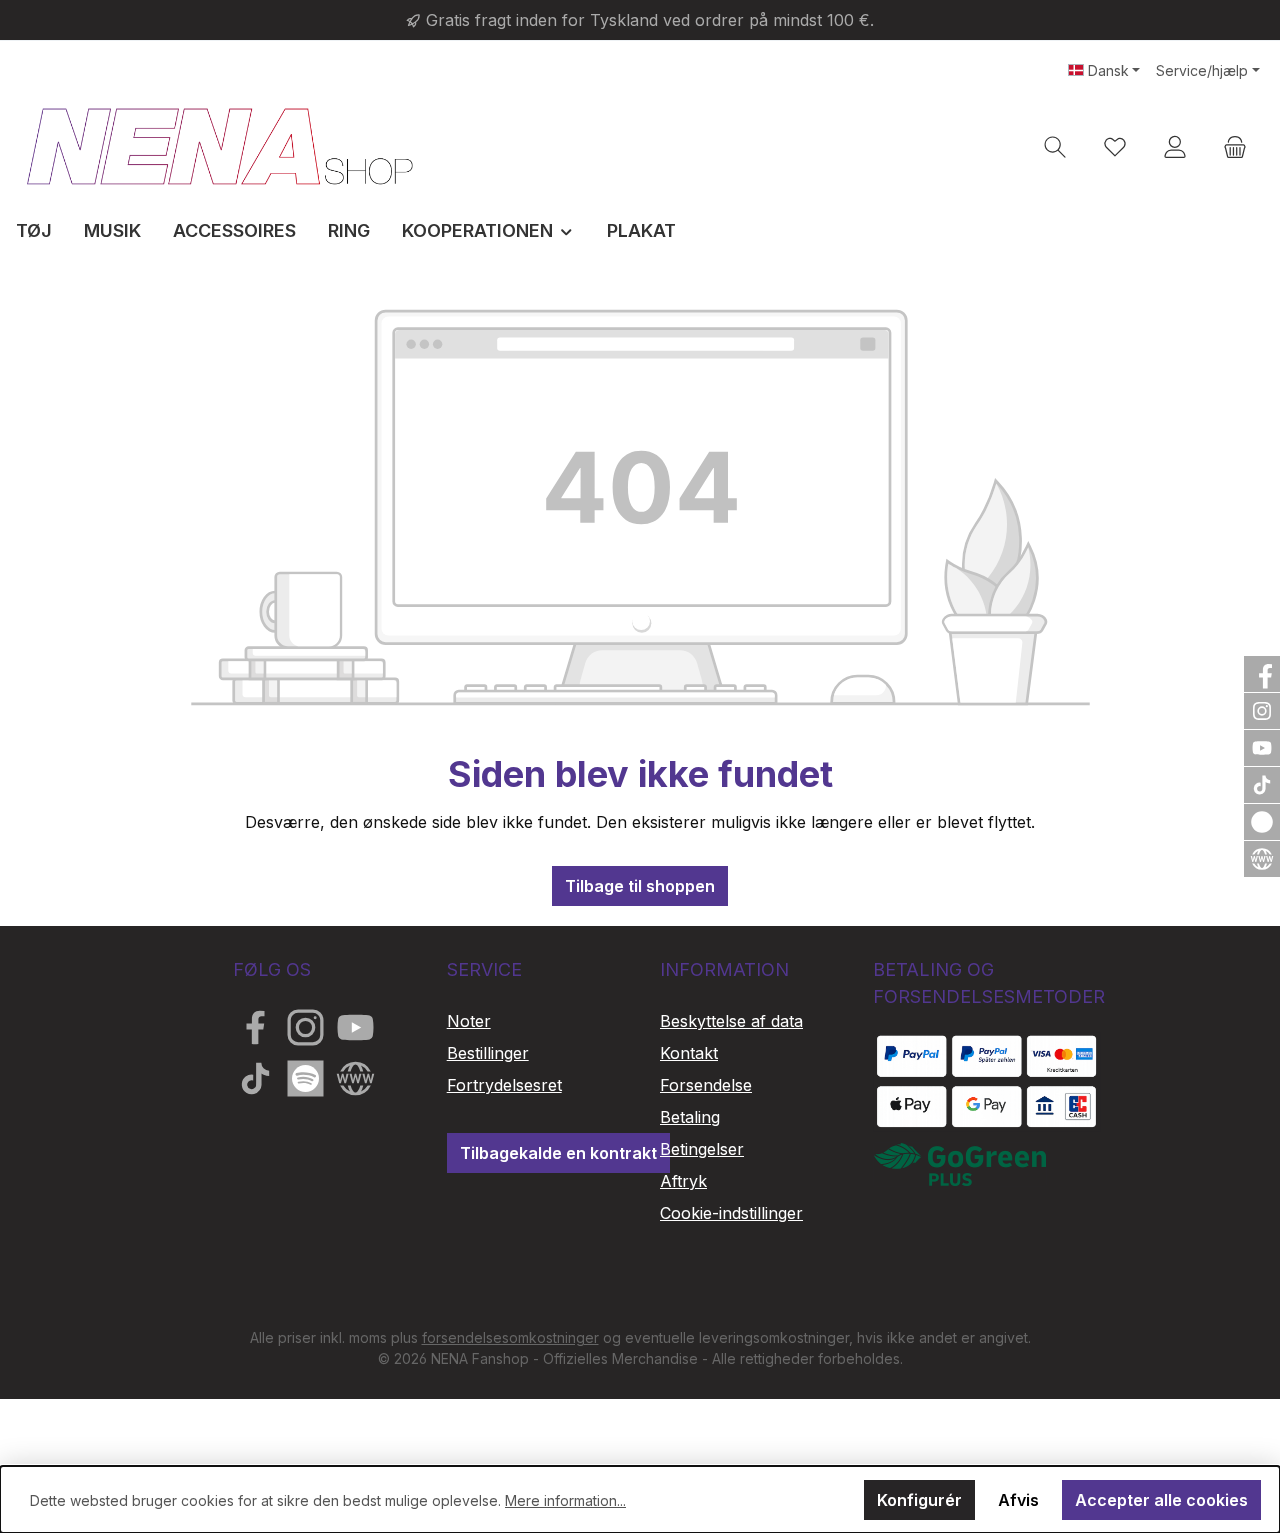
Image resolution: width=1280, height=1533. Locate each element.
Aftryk (683, 1181)
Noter (469, 1021)
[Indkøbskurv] (1235, 146)
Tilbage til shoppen (640, 886)
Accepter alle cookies (1161, 1500)
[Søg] (1055, 146)
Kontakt (689, 1053)
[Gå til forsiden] (220, 146)
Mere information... (565, 1500)
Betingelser (702, 1149)
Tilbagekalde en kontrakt (558, 1153)
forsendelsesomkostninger (510, 1337)
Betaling (690, 1117)
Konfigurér (919, 1500)
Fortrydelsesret (504, 1085)
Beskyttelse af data (731, 1021)
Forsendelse (706, 1085)
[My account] (1175, 146)
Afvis (1018, 1500)
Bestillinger (488, 1053)
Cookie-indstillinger (731, 1213)
